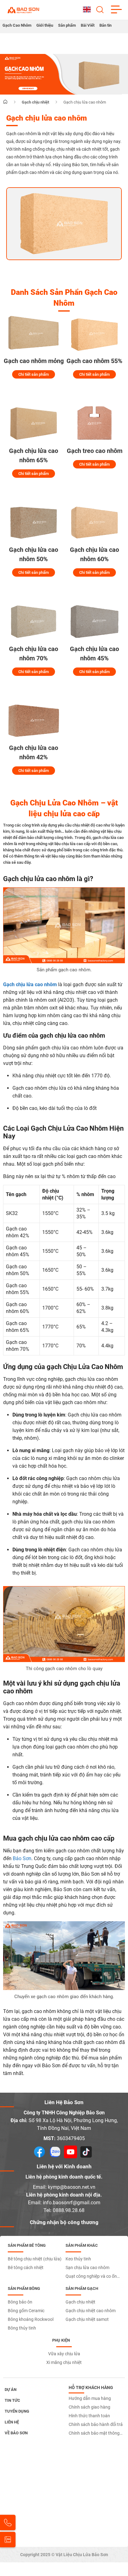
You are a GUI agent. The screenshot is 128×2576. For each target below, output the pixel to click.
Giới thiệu (45, 25)
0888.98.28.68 (69, 2210)
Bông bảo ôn (20, 2302)
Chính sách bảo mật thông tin (94, 2434)
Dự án (11, 2390)
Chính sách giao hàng (89, 2407)
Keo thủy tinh (78, 2259)
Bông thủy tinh (22, 2328)
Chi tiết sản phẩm (34, 374)
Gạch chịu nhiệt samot (87, 2319)
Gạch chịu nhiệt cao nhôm (91, 2311)
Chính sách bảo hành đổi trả (96, 2424)
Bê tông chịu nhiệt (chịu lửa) (35, 2259)
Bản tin (105, 25)
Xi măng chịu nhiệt (64, 2362)
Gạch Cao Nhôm (17, 25)
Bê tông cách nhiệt (26, 2268)
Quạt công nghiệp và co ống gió (92, 2277)
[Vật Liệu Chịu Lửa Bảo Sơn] (23, 10)
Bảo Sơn (22, 1858)
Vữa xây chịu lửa (64, 2354)
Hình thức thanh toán (89, 2416)
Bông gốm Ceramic (26, 2311)
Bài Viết (88, 25)
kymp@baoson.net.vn (72, 2187)
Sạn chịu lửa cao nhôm (87, 2268)
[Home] (5, 102)
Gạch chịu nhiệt (80, 2302)
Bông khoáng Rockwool (31, 2319)
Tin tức (12, 2400)
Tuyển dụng (17, 2411)
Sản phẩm (67, 25)
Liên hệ (12, 2422)
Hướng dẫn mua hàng (90, 2398)
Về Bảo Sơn (16, 2433)
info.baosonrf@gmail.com (72, 2203)
